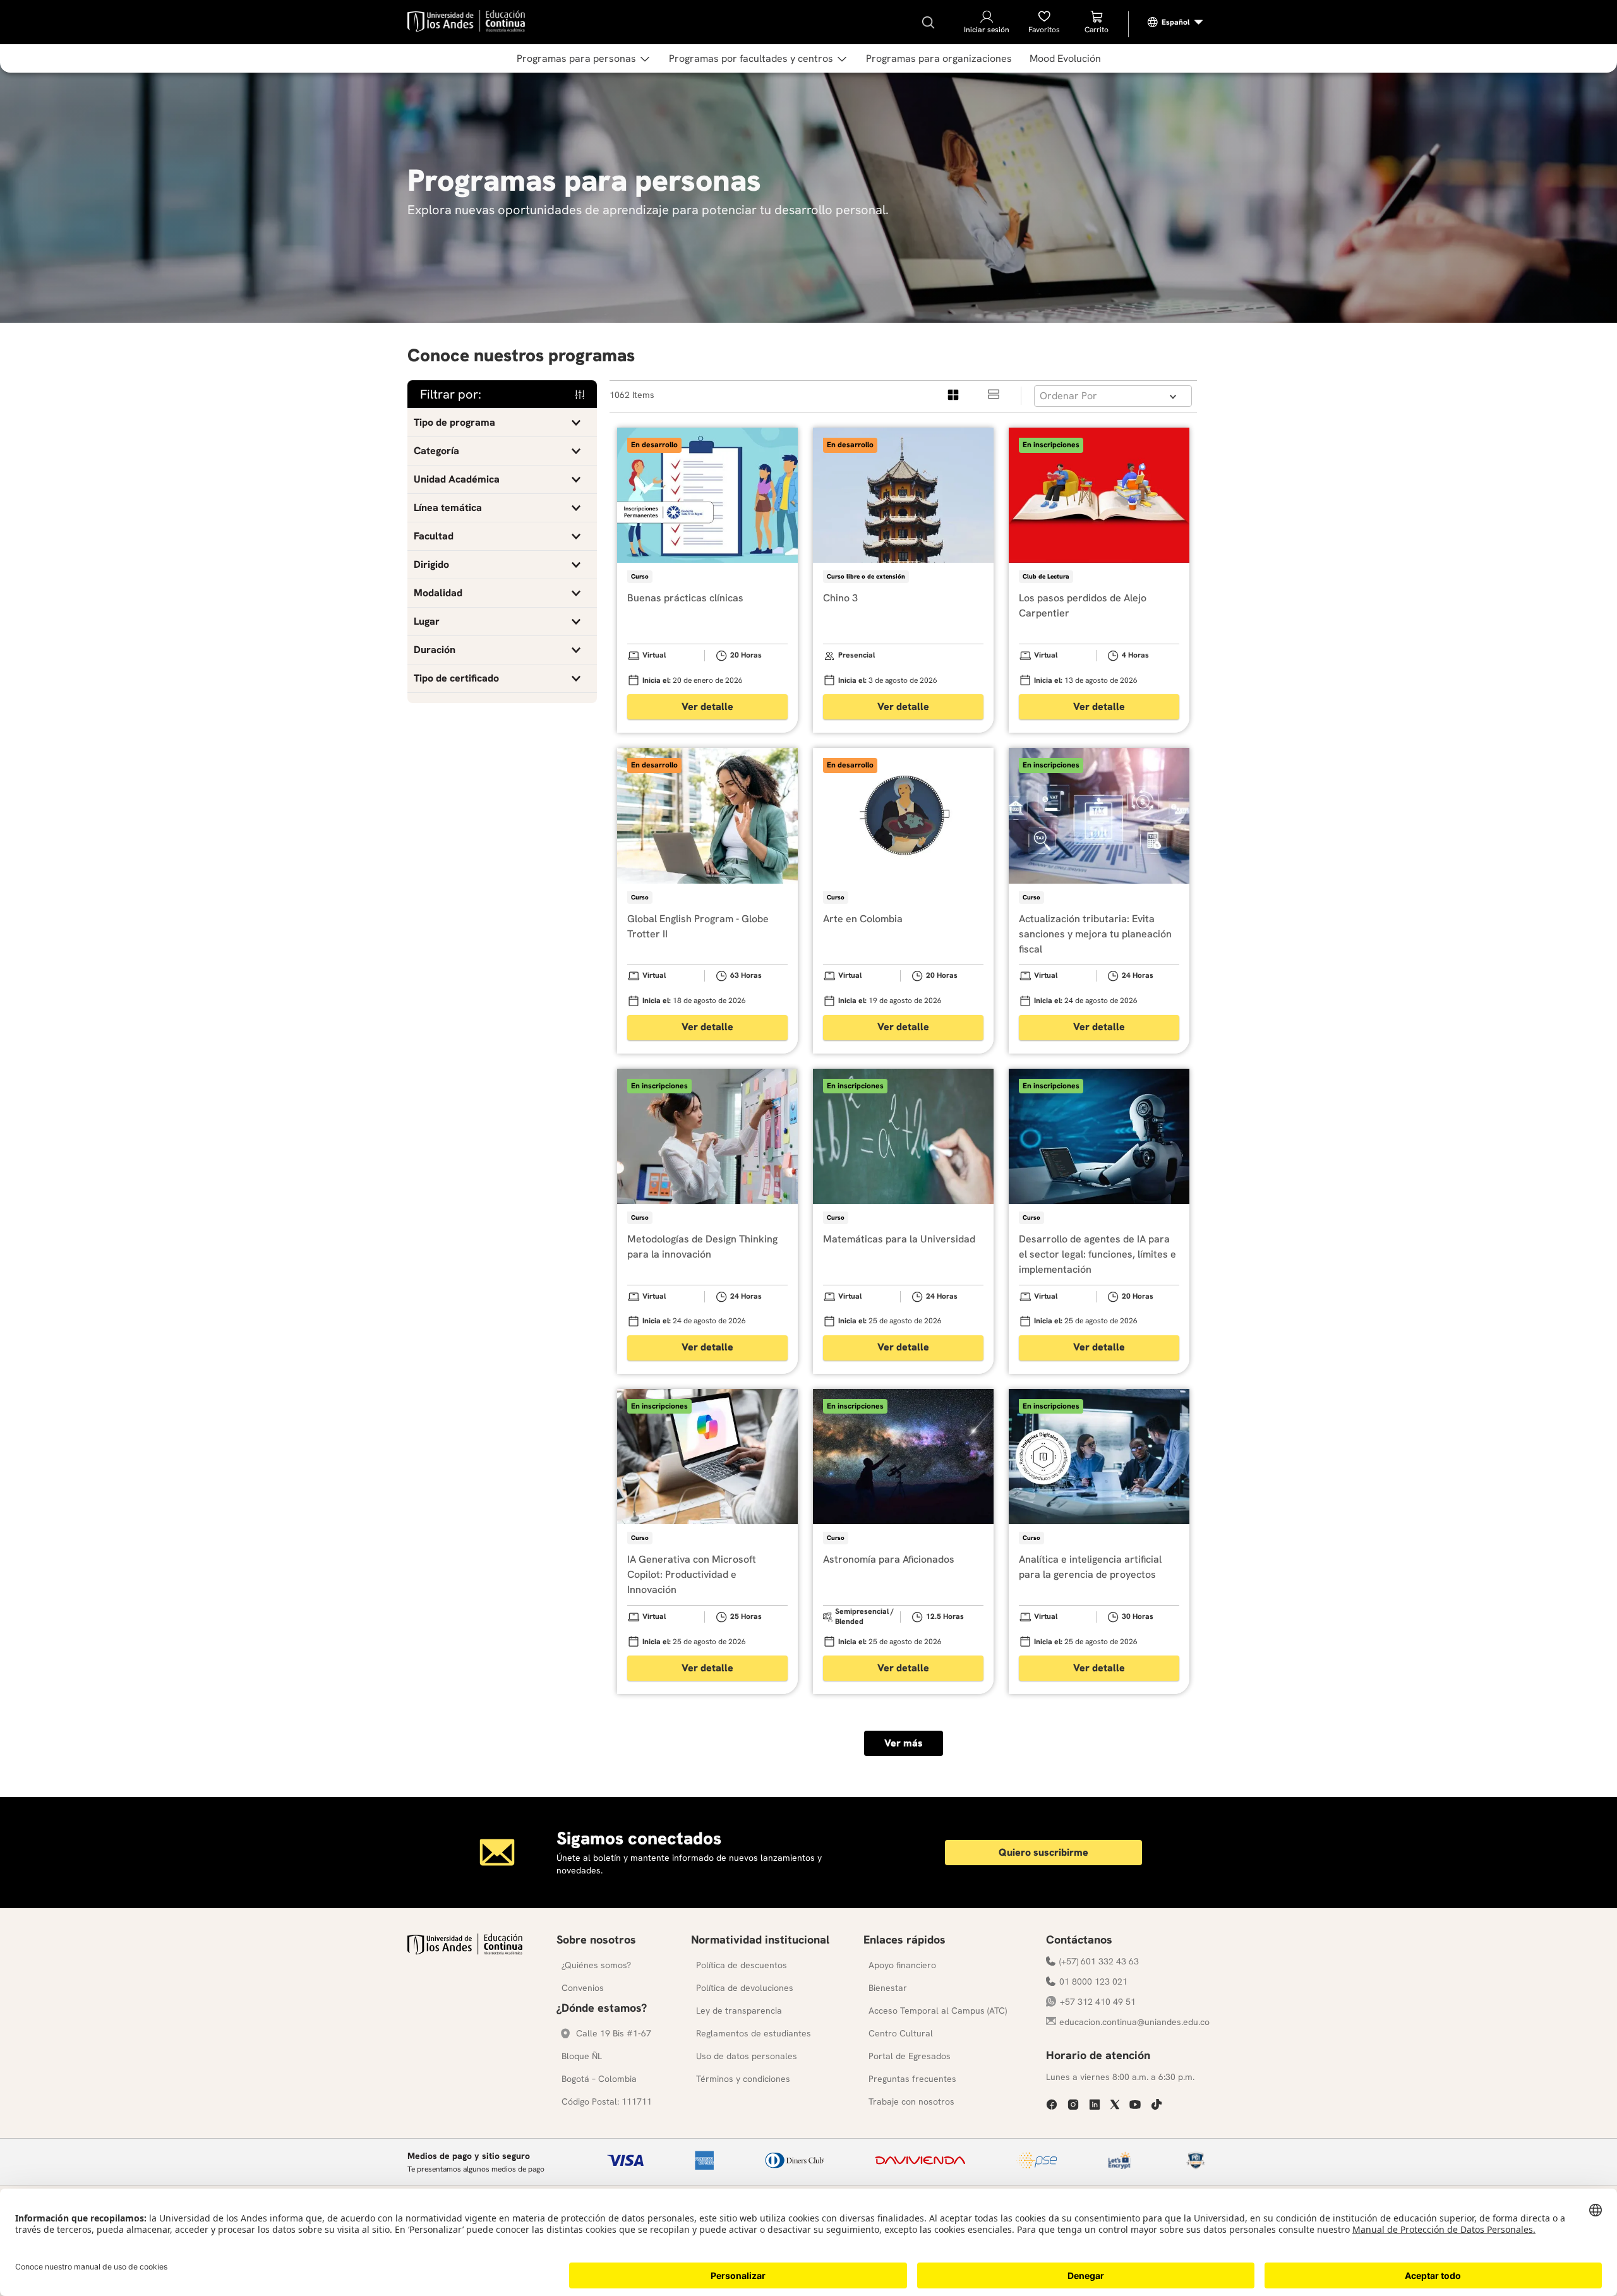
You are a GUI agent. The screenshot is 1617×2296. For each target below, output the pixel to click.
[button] (502, 423)
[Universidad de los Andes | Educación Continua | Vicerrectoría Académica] (465, 1951)
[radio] (954, 396)
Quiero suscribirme (1043, 1852)
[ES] (1175, 22)
